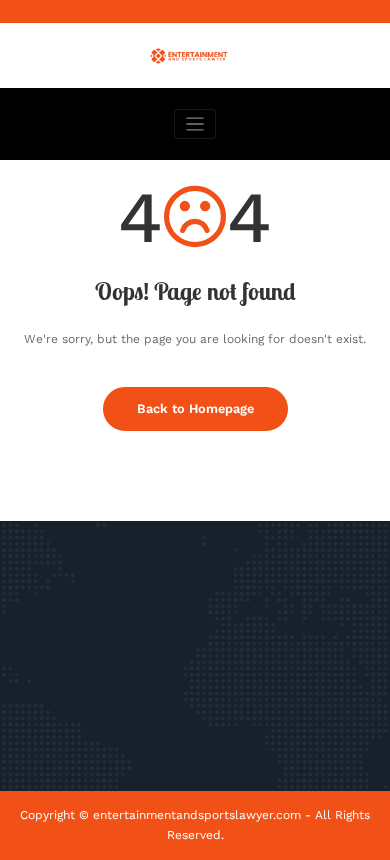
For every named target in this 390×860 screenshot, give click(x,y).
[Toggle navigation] (195, 124)
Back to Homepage (195, 408)
